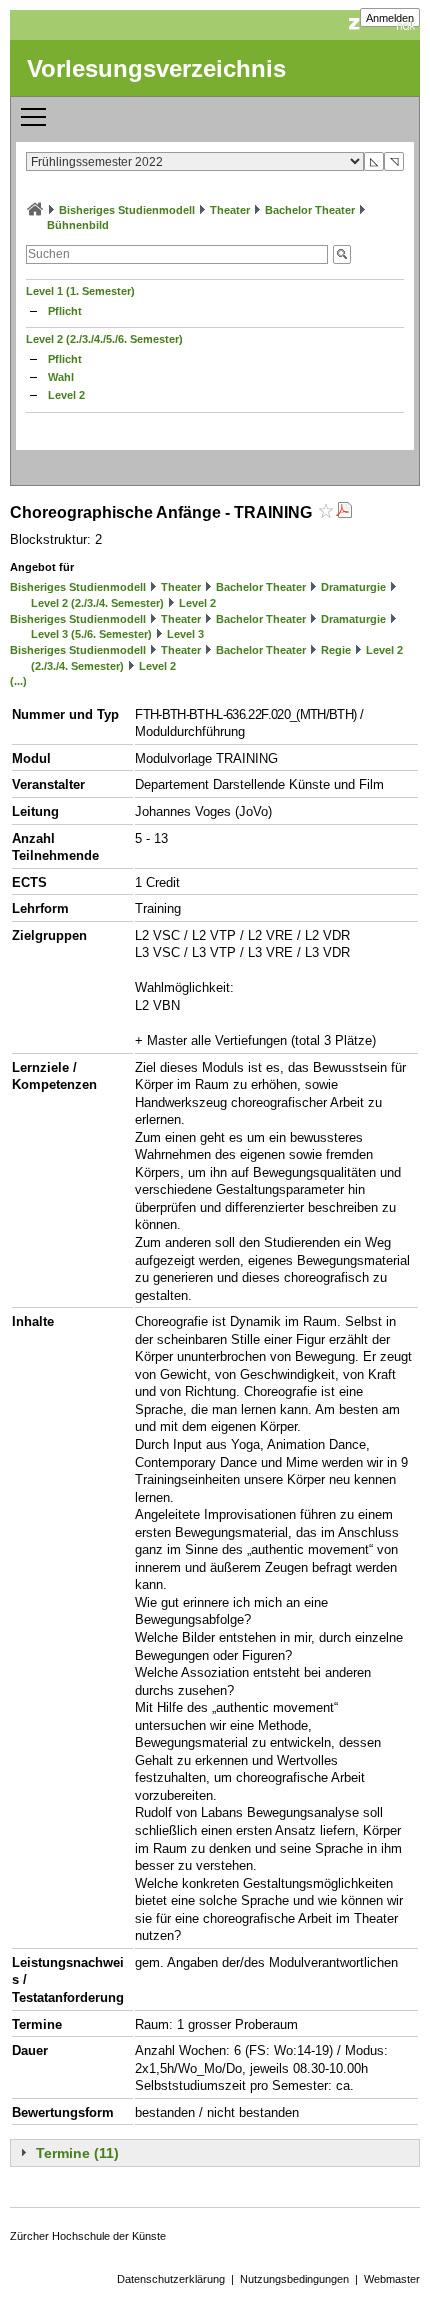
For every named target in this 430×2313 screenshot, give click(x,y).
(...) (18, 681)
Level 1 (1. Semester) (80, 291)
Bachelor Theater (310, 210)
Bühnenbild (78, 225)
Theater (230, 210)
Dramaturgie (353, 587)
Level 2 (66, 395)
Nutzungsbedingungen (294, 2279)
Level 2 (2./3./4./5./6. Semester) (104, 339)
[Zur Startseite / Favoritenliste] (35, 210)
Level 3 (185, 634)
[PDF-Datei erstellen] (344, 512)
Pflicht (65, 311)
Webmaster (392, 2279)
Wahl (61, 377)
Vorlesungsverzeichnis (156, 68)
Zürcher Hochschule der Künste (88, 2236)
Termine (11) (77, 2153)
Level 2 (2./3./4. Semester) (97, 603)
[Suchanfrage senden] (342, 254)
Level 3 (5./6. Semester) (91, 634)
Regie (336, 650)
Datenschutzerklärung (171, 2279)
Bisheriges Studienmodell (127, 210)
